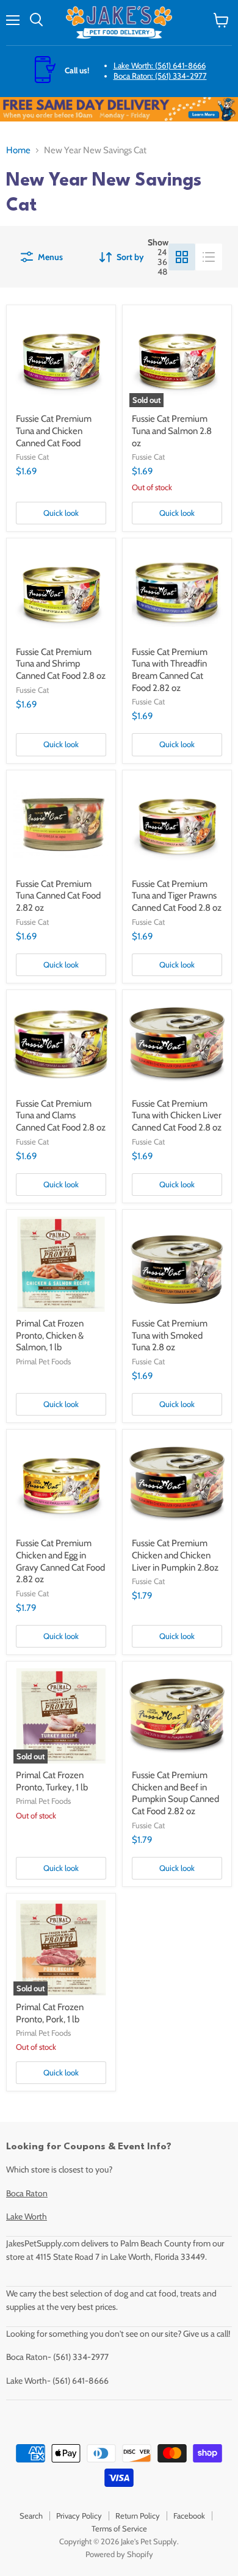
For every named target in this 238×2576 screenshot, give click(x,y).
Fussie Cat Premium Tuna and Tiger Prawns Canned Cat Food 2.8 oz (177, 896)
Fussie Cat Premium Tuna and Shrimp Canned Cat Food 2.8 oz (61, 664)
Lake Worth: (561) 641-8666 (160, 65)
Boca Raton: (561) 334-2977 (160, 76)
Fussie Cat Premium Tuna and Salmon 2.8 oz (172, 431)
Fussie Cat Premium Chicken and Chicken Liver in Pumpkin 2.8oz (175, 1555)
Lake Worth (27, 2216)
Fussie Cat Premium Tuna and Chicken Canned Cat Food (54, 431)
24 (162, 252)
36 (162, 262)
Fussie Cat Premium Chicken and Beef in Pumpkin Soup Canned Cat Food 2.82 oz (175, 1793)
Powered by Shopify (119, 2554)
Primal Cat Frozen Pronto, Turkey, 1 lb (52, 1781)
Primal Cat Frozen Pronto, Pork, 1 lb (50, 2013)
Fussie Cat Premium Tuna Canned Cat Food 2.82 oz (58, 896)
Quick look (61, 513)
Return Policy (138, 2516)
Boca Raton (27, 2193)
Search (31, 2516)
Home (18, 150)
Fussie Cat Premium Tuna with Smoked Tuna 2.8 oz (170, 1335)
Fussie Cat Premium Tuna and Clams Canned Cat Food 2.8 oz (61, 1116)
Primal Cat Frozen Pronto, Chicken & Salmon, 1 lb (50, 1335)
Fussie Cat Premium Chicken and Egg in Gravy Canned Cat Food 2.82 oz (60, 1561)
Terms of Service (119, 2528)
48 (162, 272)
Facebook (189, 2516)
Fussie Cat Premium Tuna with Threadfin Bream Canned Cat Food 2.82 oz (170, 670)
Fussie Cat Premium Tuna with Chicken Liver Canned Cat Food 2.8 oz (177, 1116)
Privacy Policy (79, 2516)
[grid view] (182, 257)
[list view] (209, 257)
